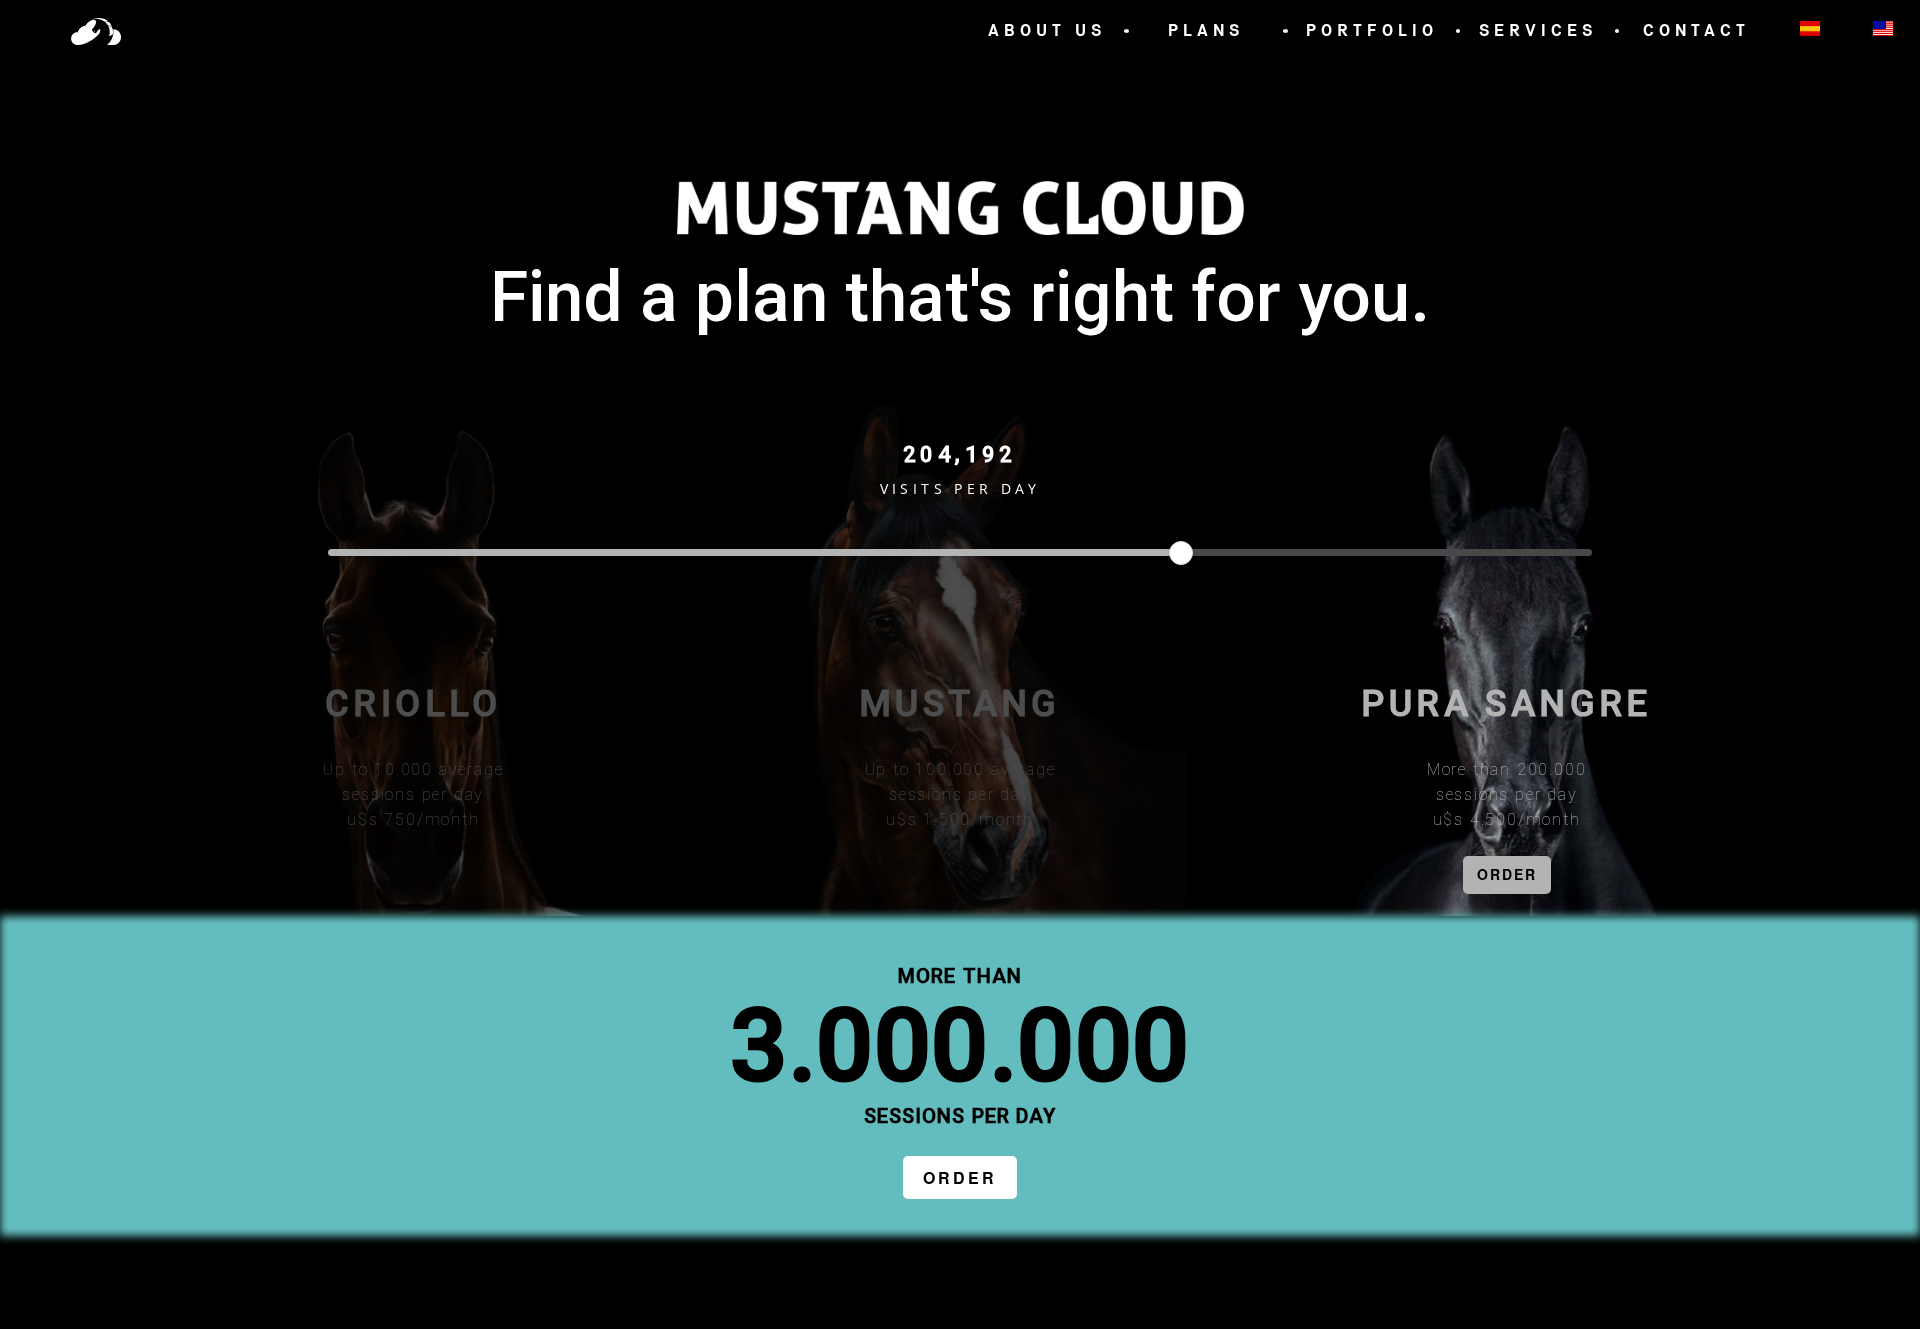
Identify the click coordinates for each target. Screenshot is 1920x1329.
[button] (96, 32)
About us (1047, 30)
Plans (1206, 30)
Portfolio (1372, 30)
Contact (1696, 30)
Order (960, 1177)
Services (1538, 30)
